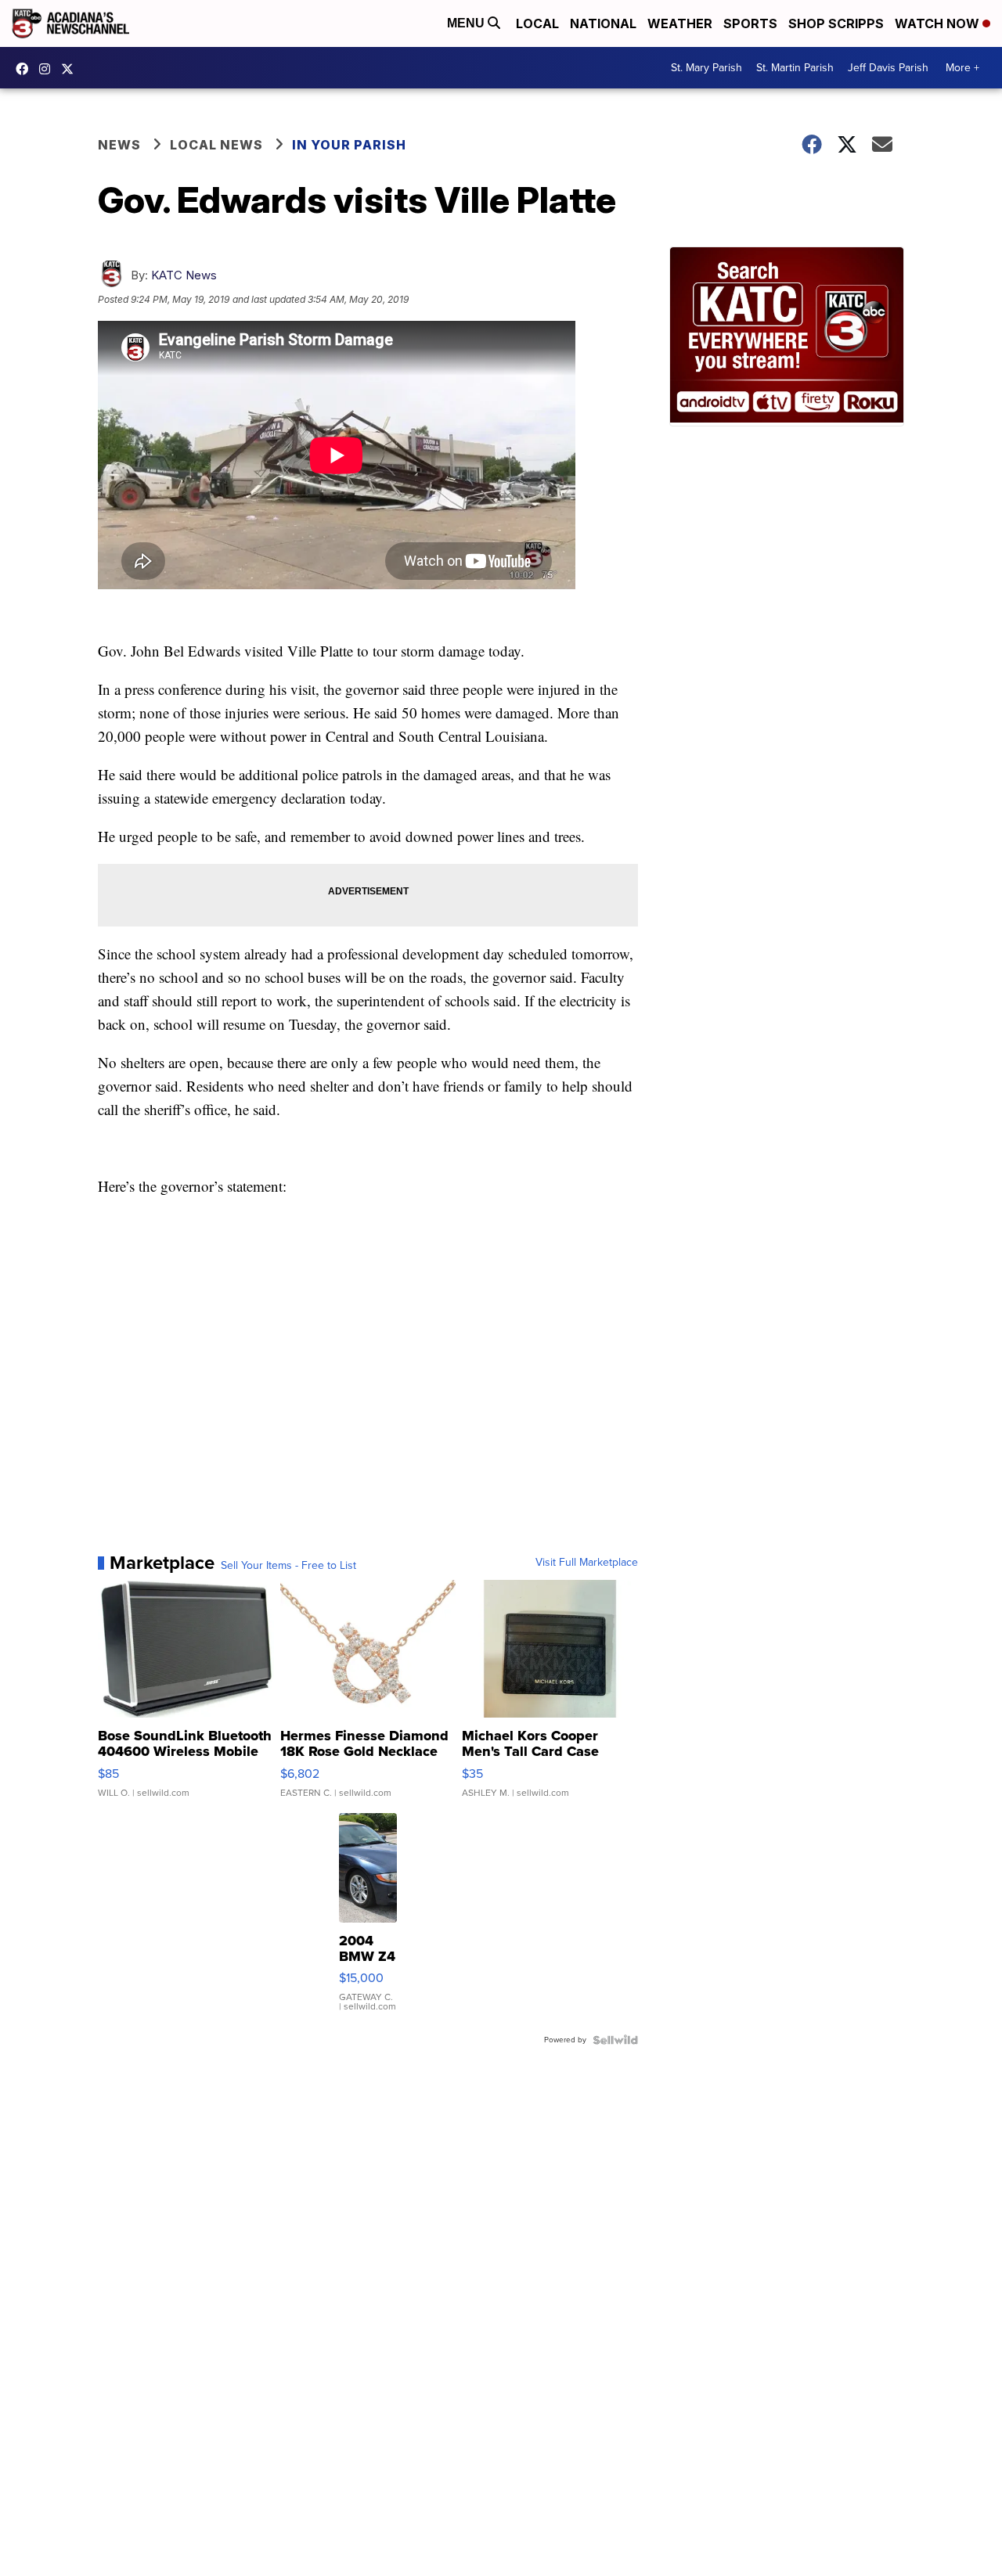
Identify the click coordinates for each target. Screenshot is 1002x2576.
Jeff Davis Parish (888, 68)
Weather (680, 23)
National (603, 23)
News (119, 145)
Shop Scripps (836, 23)
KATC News (184, 275)
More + (962, 68)
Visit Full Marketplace (587, 1563)
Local (537, 23)
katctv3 (26, 69)
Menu (467, 23)
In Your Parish (349, 145)
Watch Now (939, 23)
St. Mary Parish (706, 68)
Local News (216, 145)
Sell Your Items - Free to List (288, 1566)
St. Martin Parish (795, 68)
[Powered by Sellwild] (615, 2040)
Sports (750, 23)
